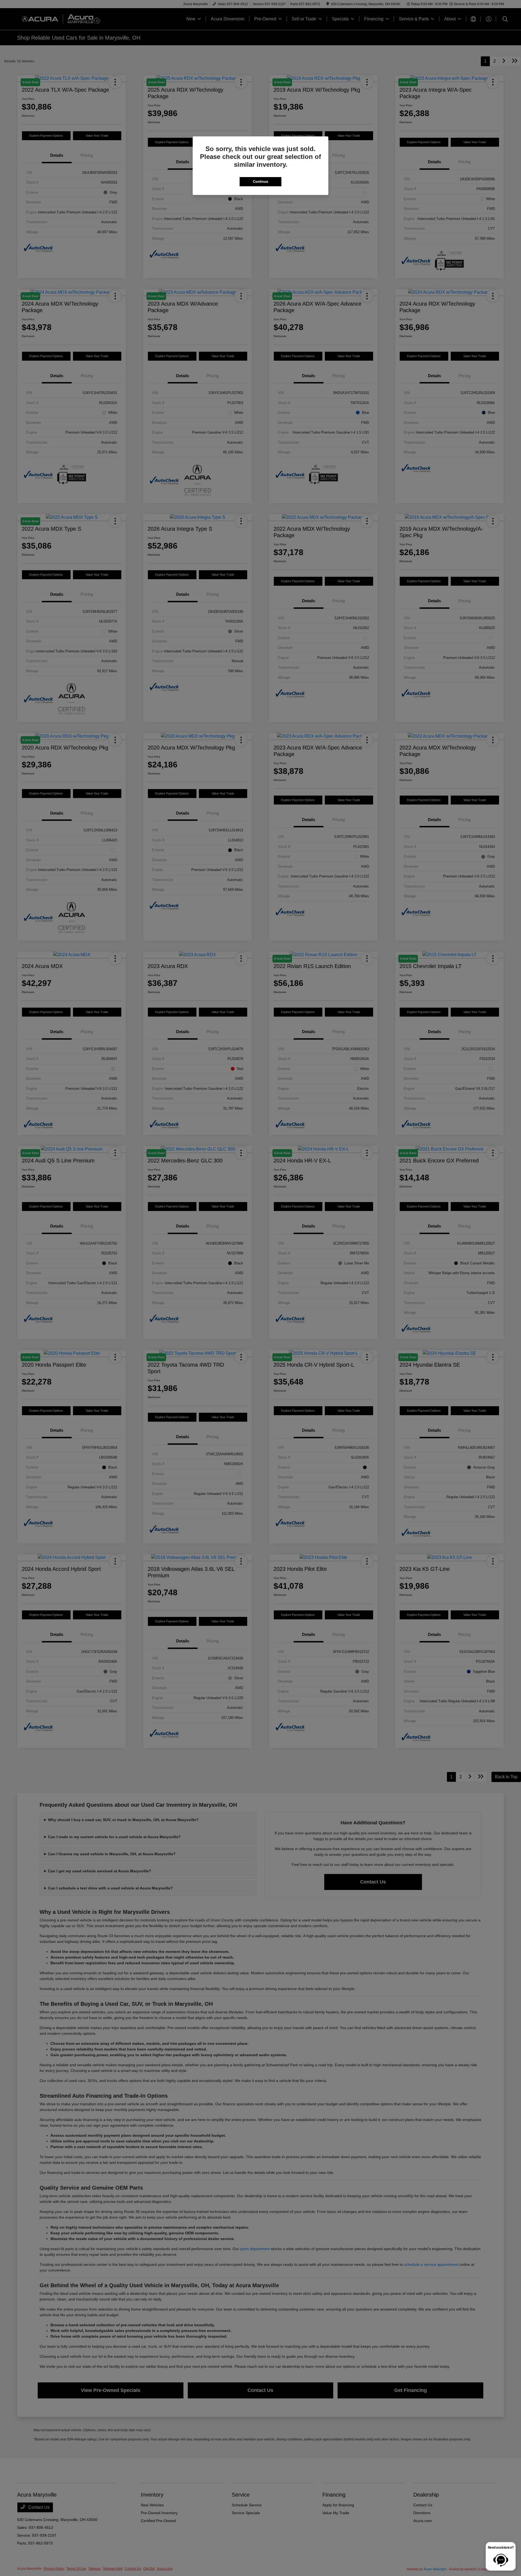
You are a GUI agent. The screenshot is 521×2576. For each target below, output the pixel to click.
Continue (260, 182)
